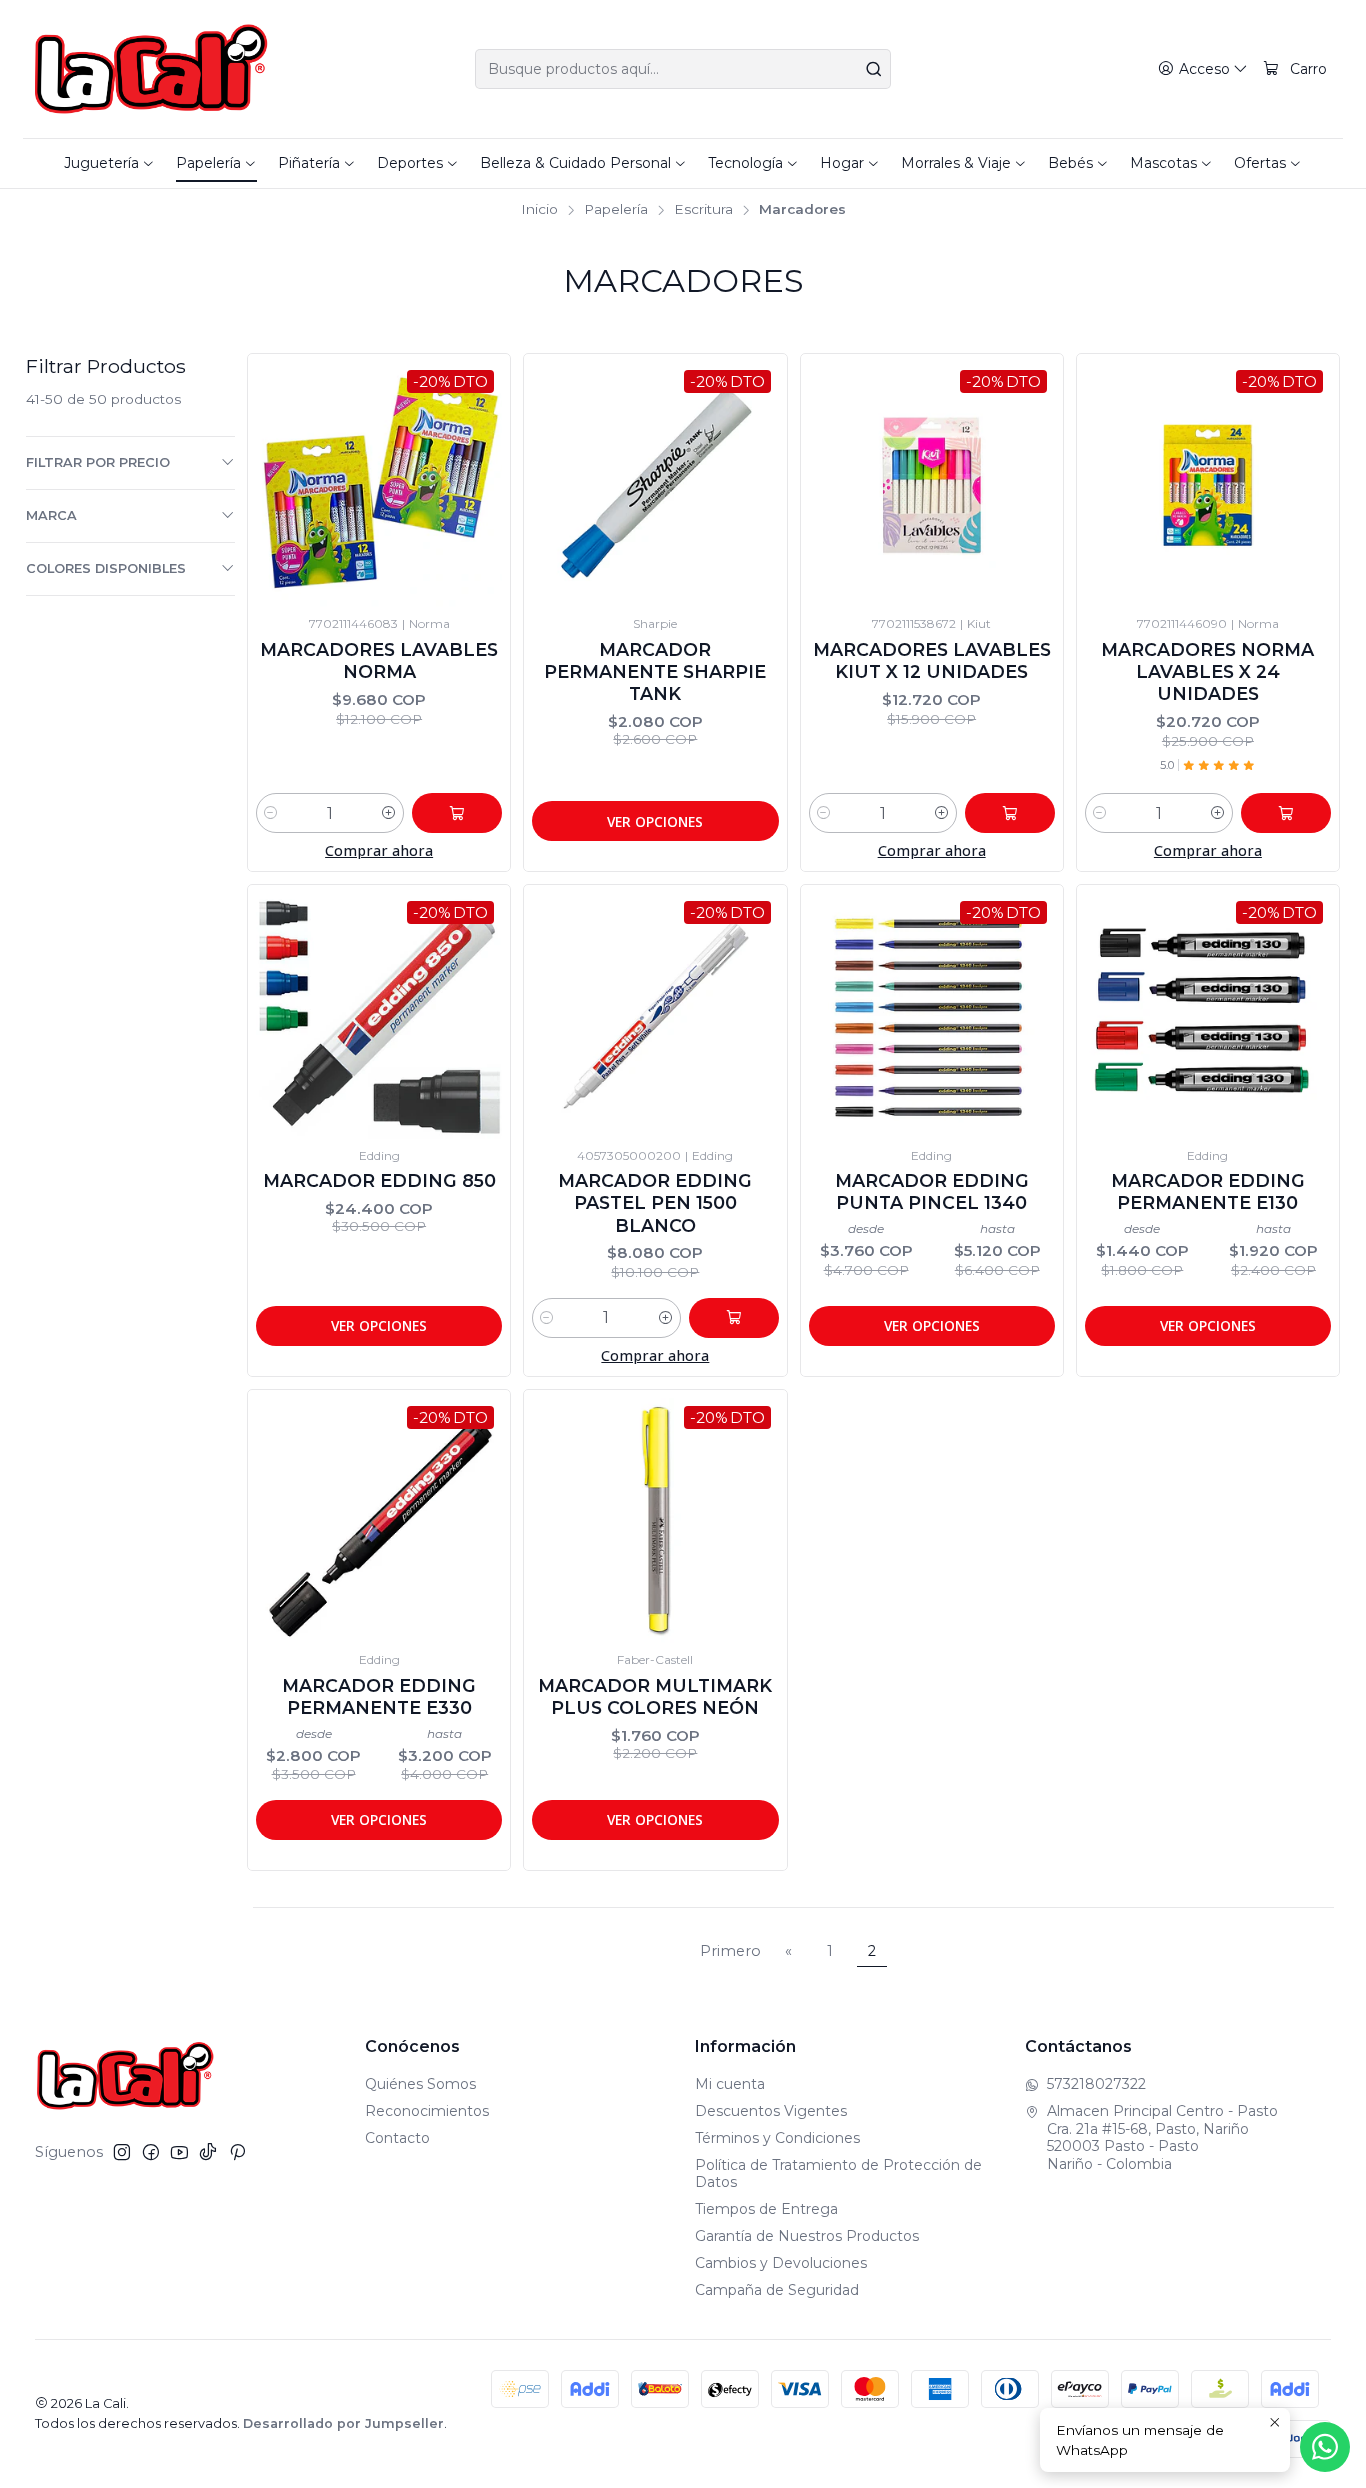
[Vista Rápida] (272, 505)
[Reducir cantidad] (271, 813)
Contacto (397, 2138)
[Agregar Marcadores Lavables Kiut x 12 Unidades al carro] (1010, 813)
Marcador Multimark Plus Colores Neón (655, 1696)
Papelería (616, 210)
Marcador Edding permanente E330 (379, 1696)
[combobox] (683, 69)
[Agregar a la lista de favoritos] (272, 457)
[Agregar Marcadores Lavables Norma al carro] (457, 813)
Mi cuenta (730, 2084)
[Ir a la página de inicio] (151, 69)
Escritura (703, 210)
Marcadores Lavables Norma (379, 660)
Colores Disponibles (106, 568)
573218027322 (1096, 2084)
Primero (730, 1951)
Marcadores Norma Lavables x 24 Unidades (1207, 671)
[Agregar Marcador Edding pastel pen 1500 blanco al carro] (734, 1318)
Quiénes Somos (420, 2084)
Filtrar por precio (98, 462)
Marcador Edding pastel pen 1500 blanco (655, 1202)
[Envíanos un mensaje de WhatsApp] (1325, 2447)
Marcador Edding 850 (379, 1180)
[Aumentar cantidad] (389, 813)
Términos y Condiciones (777, 2138)
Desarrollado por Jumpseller (343, 2423)
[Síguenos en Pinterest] (237, 2152)
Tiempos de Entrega (766, 2209)
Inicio (539, 210)
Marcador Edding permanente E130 (1208, 1191)
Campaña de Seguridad (777, 2290)
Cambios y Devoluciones (781, 2263)
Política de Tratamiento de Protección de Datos (838, 2174)
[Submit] (874, 69)
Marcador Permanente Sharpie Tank (655, 671)
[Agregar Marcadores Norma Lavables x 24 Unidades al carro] (1286, 813)
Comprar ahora (379, 850)
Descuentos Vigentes (771, 2111)
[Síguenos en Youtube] (179, 2152)
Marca (51, 515)
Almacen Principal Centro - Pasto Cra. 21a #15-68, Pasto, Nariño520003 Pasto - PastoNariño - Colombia (1162, 2137)
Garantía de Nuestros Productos (807, 2236)
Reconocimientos (427, 2111)
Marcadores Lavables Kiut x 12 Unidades (932, 660)
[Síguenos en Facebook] (151, 2152)
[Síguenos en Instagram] (122, 2152)
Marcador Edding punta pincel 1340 (932, 1191)
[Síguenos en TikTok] (208, 2152)
